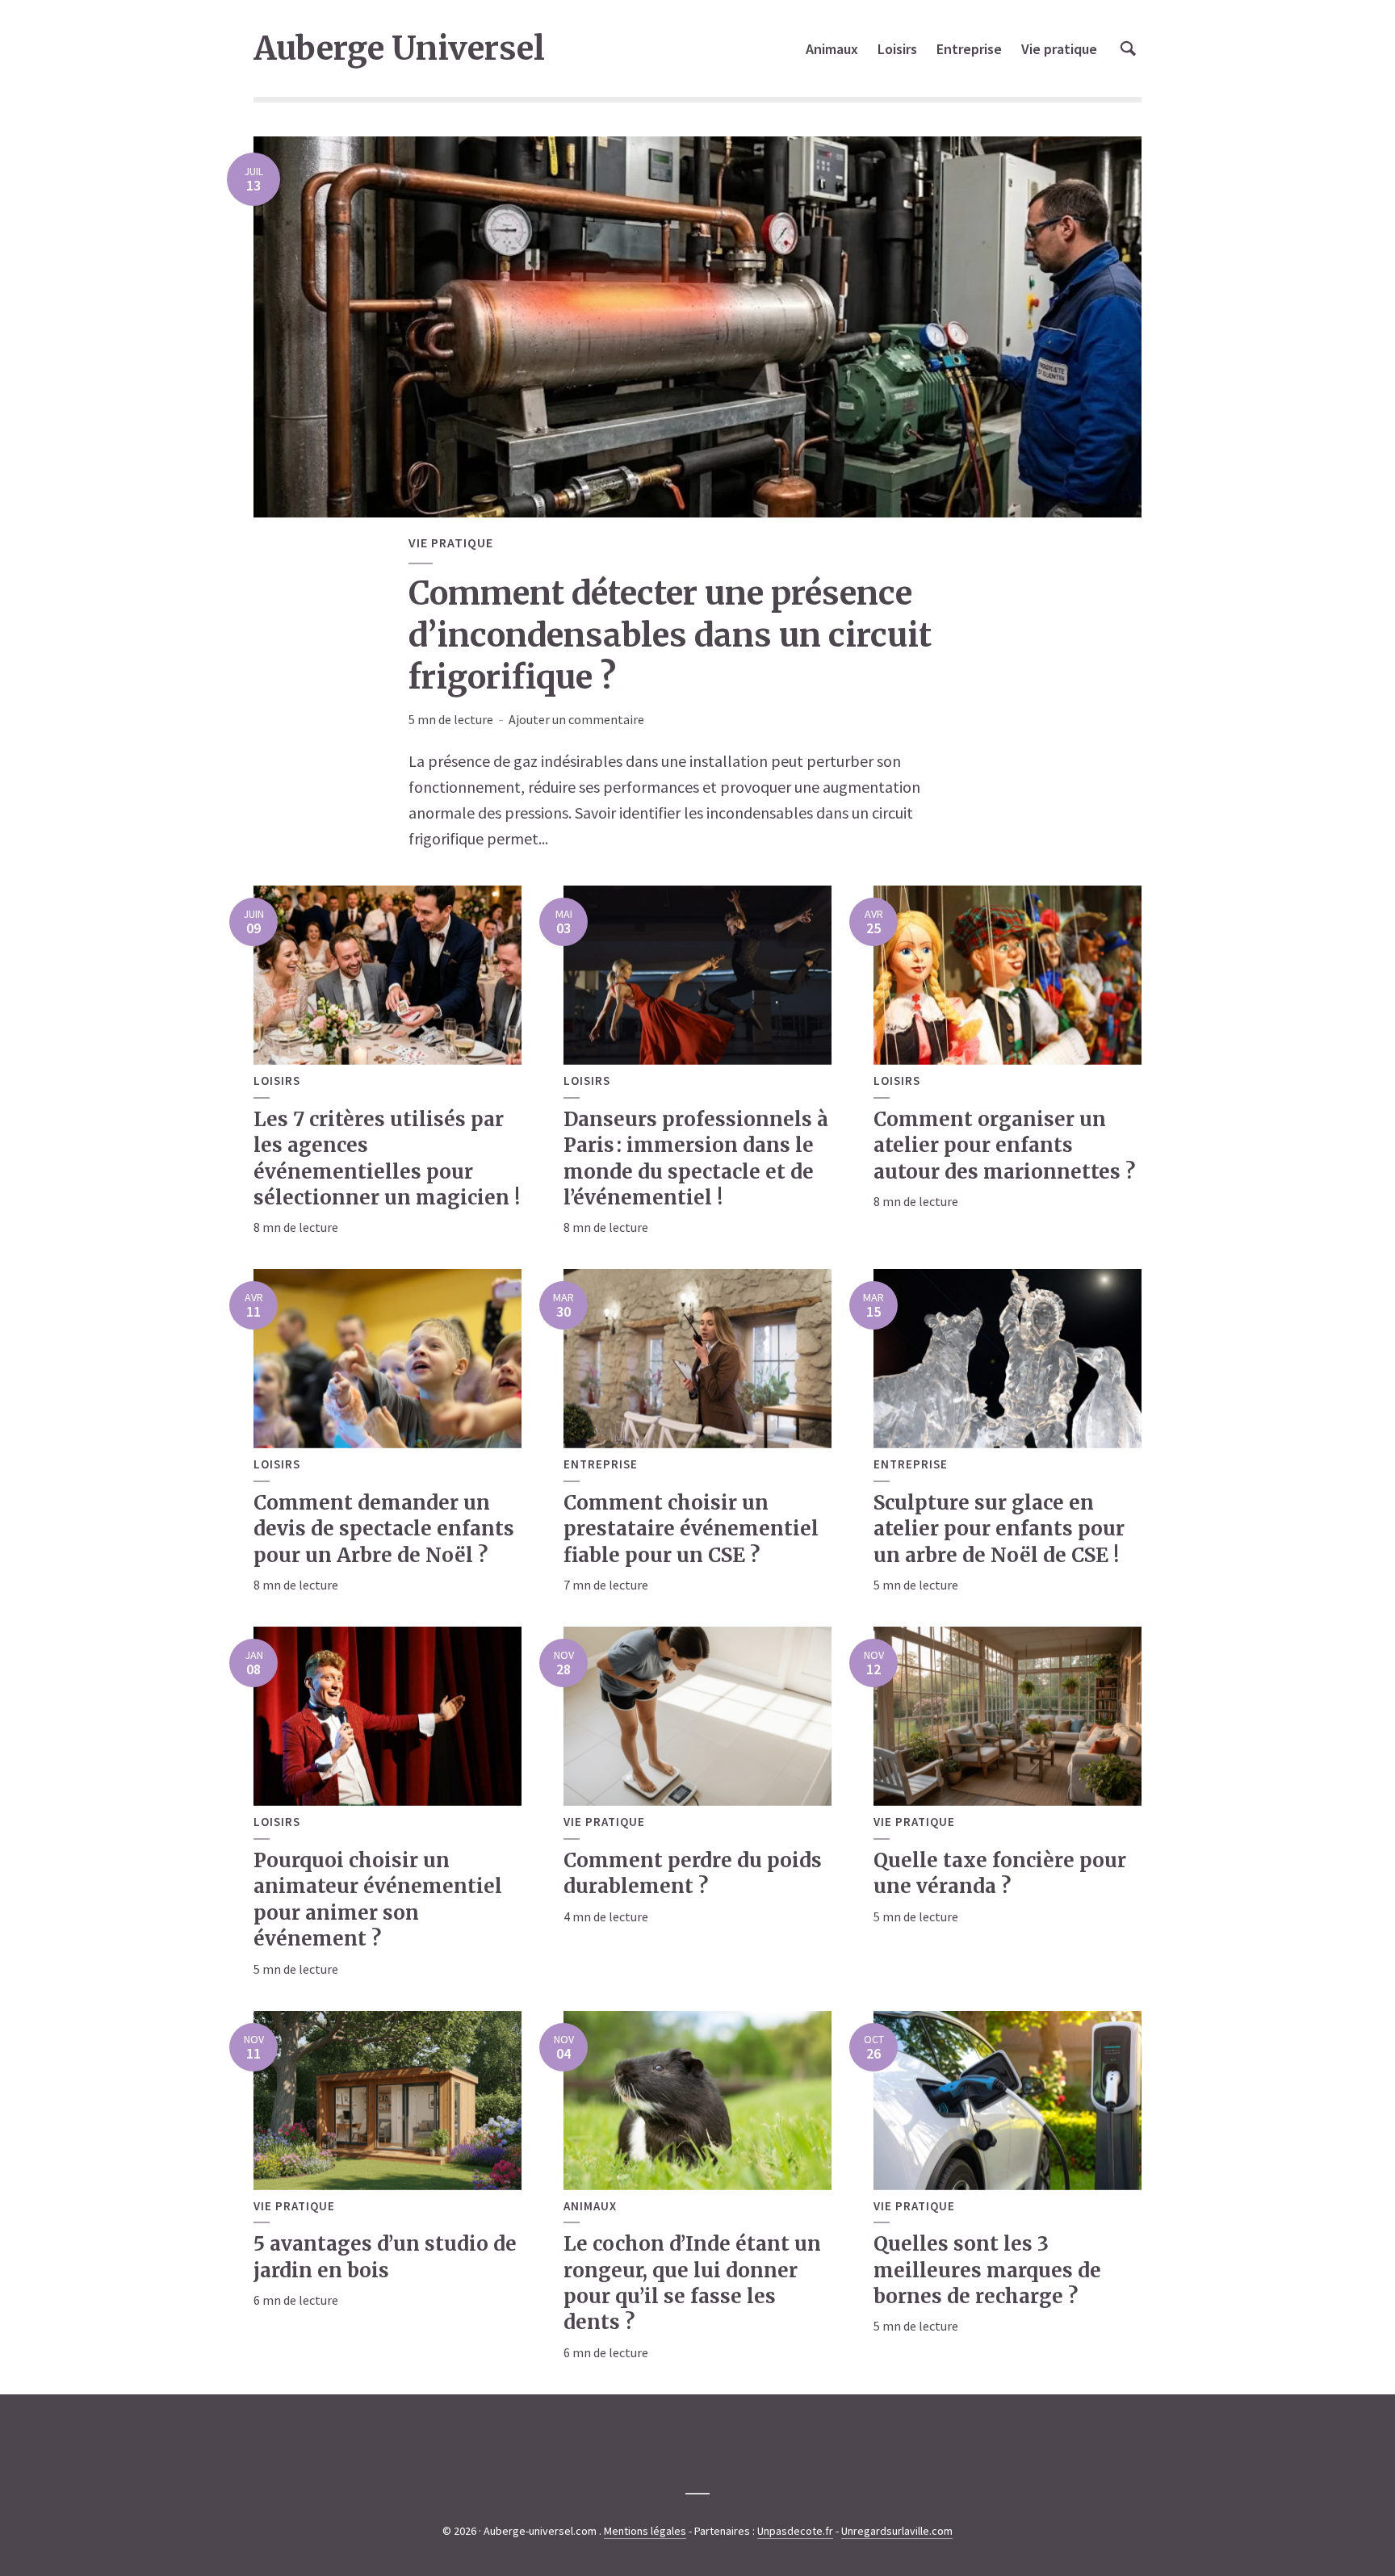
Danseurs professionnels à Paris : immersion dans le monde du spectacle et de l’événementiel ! (696, 1158)
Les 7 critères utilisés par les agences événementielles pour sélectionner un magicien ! (387, 1158)
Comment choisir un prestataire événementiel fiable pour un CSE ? (691, 1529)
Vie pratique (1059, 49)
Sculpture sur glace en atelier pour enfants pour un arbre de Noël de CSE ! (999, 1529)
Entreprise (969, 49)
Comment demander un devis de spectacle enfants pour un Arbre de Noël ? (384, 1529)
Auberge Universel (399, 48)
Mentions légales (645, 2531)
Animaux (832, 49)
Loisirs (897, 49)
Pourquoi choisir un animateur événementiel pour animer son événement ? (378, 1900)
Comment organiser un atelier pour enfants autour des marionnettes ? (1004, 1146)
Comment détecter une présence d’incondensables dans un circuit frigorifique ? (670, 635)
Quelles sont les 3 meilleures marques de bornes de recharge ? (987, 2270)
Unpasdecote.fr (795, 2531)
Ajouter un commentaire (576, 719)
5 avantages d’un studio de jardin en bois (385, 2257)
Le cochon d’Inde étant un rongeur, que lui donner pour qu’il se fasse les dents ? (692, 2283)
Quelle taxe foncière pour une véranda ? (1000, 1873)
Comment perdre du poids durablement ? (693, 1873)
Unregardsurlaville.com (897, 2531)
